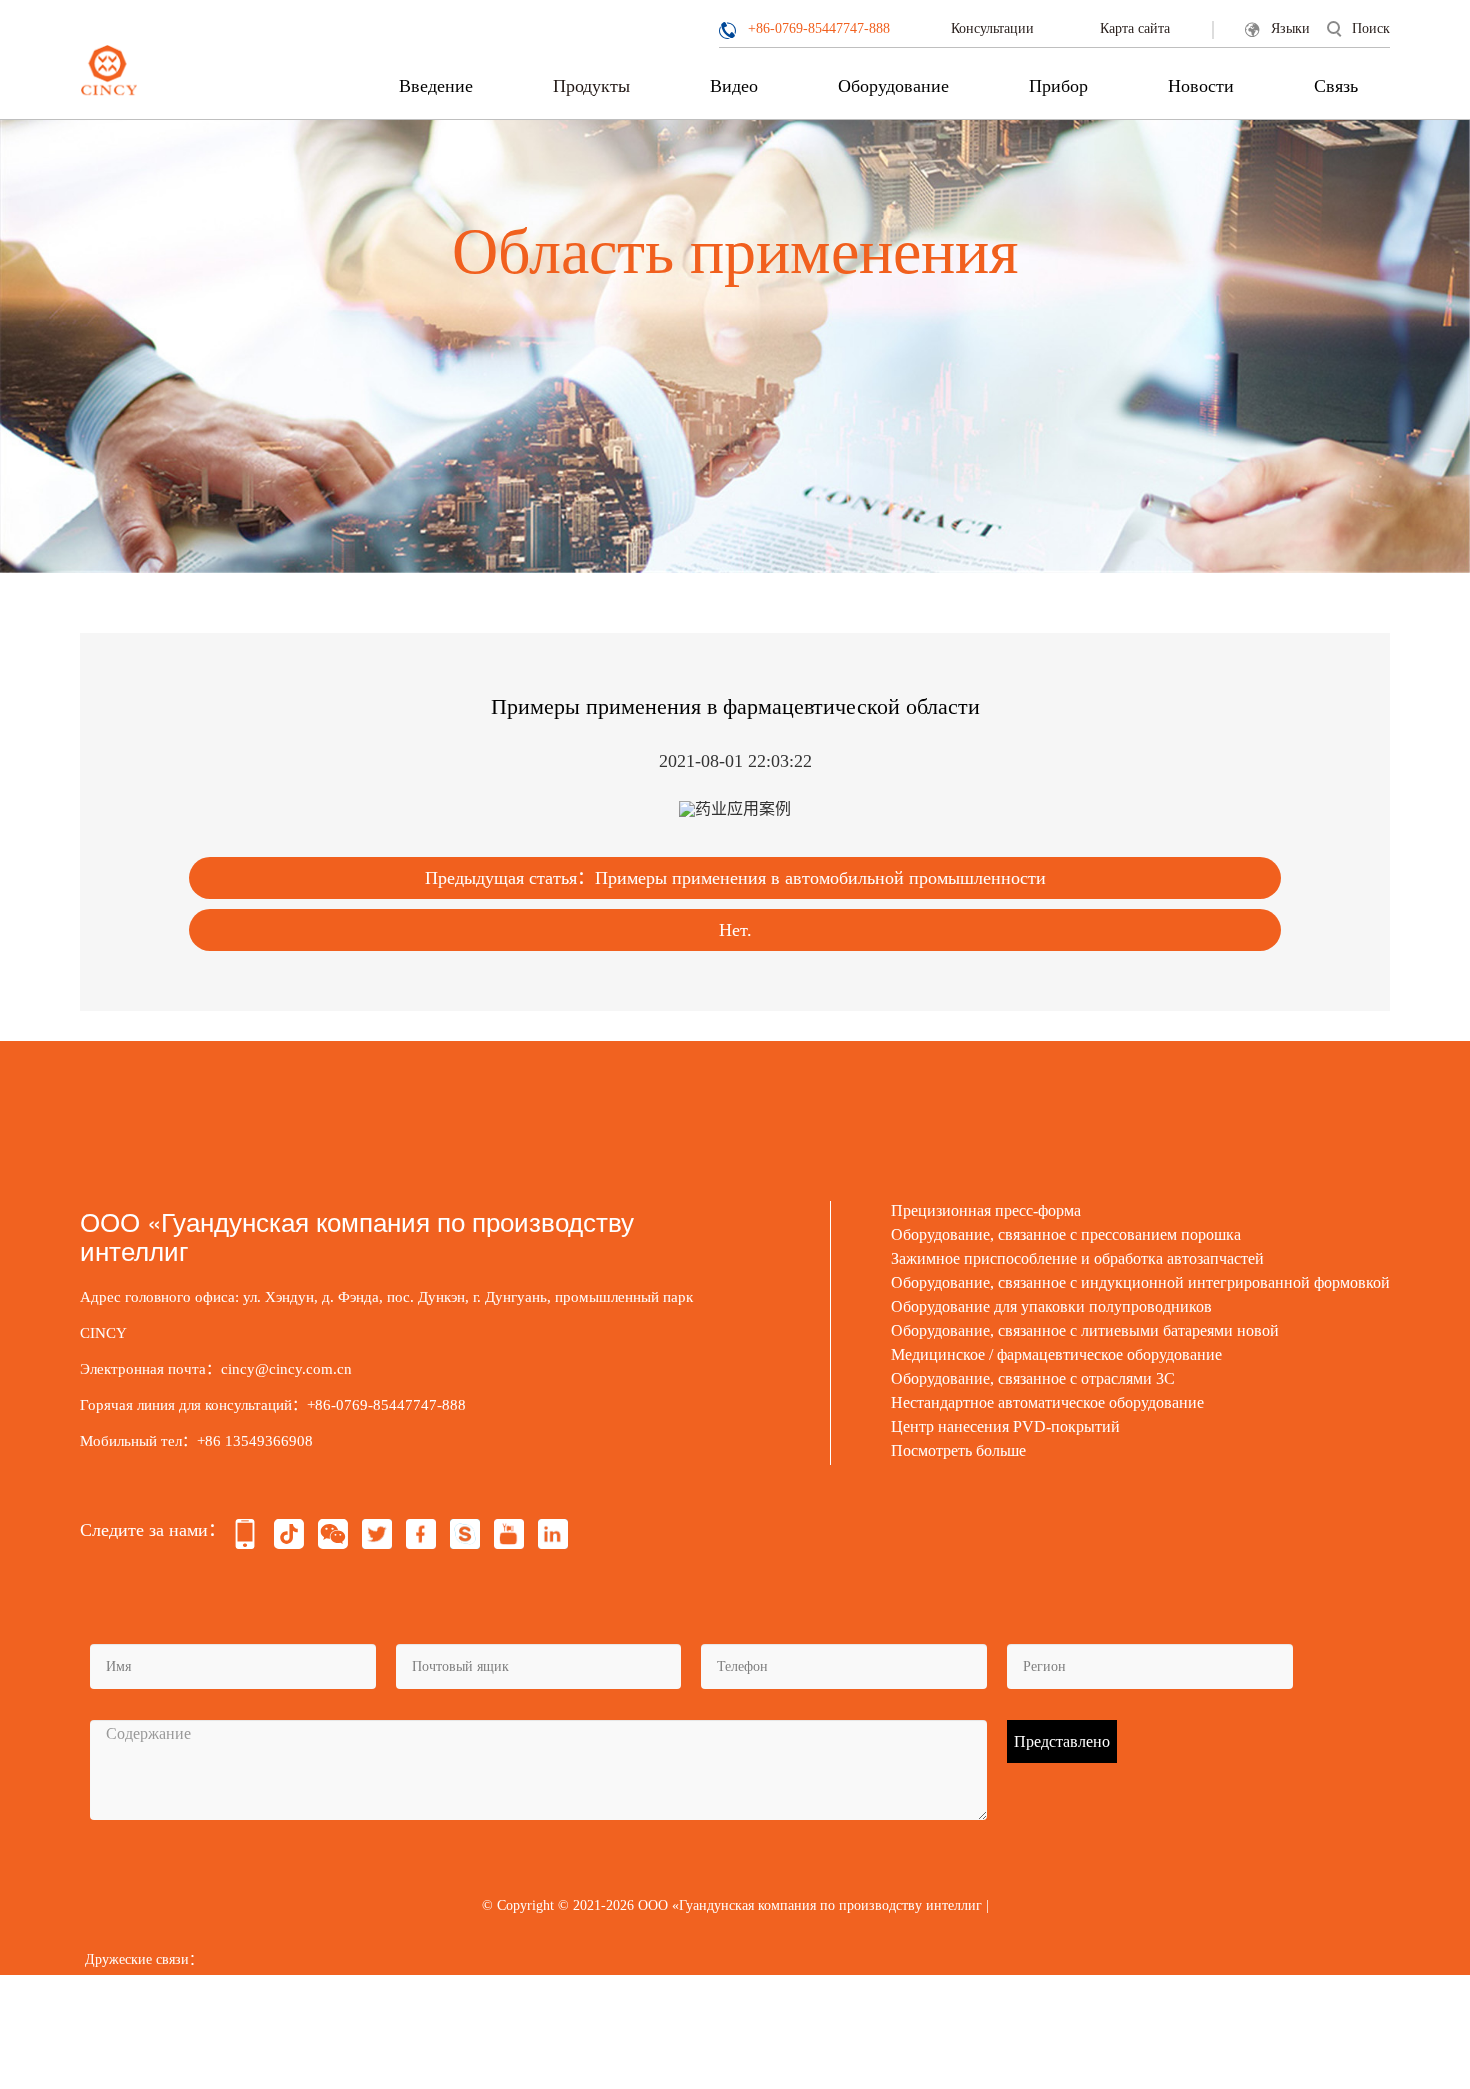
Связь (1336, 86)
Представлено (1062, 1741)
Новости (1201, 86)
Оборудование (893, 86)
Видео (734, 86)
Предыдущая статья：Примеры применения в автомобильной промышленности (735, 878)
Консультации (992, 28)
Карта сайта (1135, 28)
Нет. (735, 930)
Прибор (1058, 86)
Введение (436, 86)
